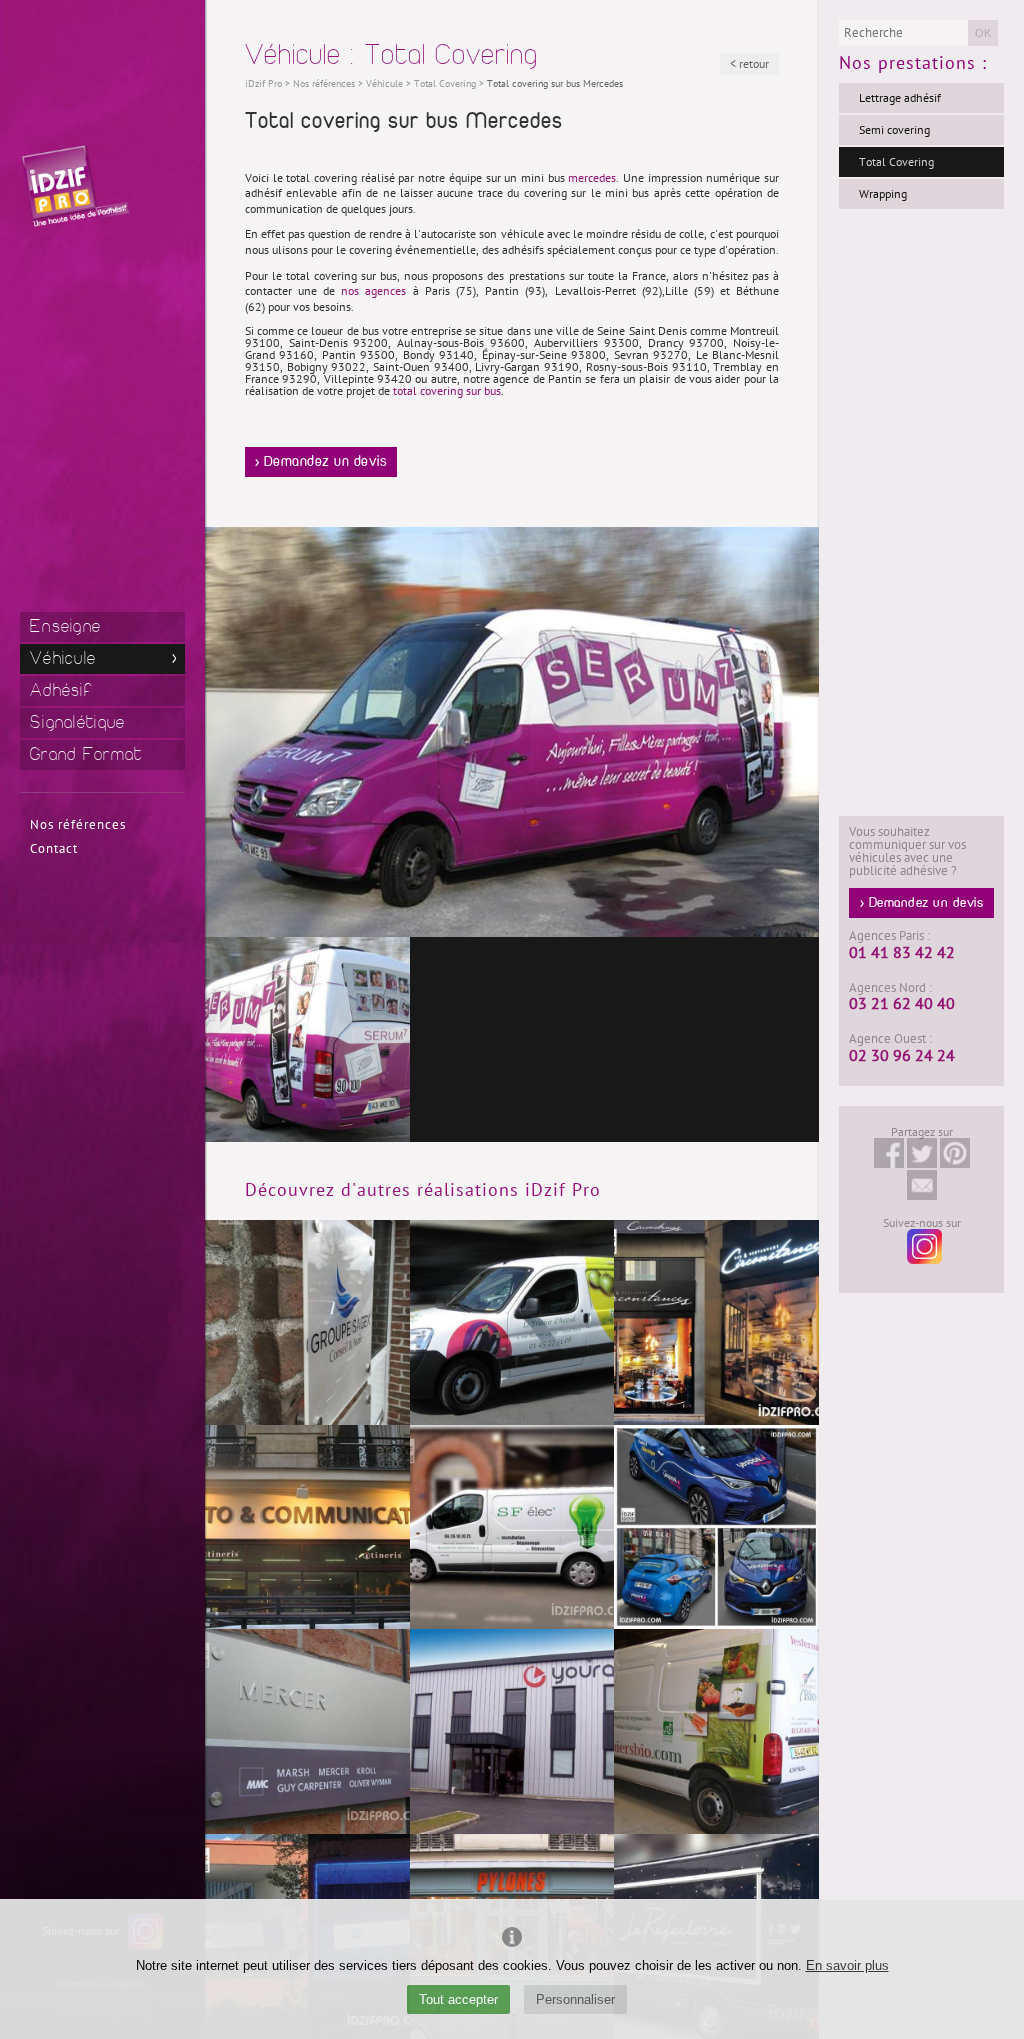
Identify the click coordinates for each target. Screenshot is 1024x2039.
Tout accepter (458, 1999)
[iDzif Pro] (75, 185)
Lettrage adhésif (900, 98)
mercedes (592, 178)
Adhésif (61, 690)
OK (983, 33)
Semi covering (894, 130)
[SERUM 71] (307, 1039)
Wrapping (883, 194)
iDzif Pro (263, 84)
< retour (749, 64)
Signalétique (78, 722)
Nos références (78, 825)
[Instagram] (922, 1245)
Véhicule (63, 658)
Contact (54, 849)
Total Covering (896, 162)
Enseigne (65, 626)
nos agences (373, 291)
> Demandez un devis (321, 462)
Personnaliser (575, 1999)
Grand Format (86, 754)
